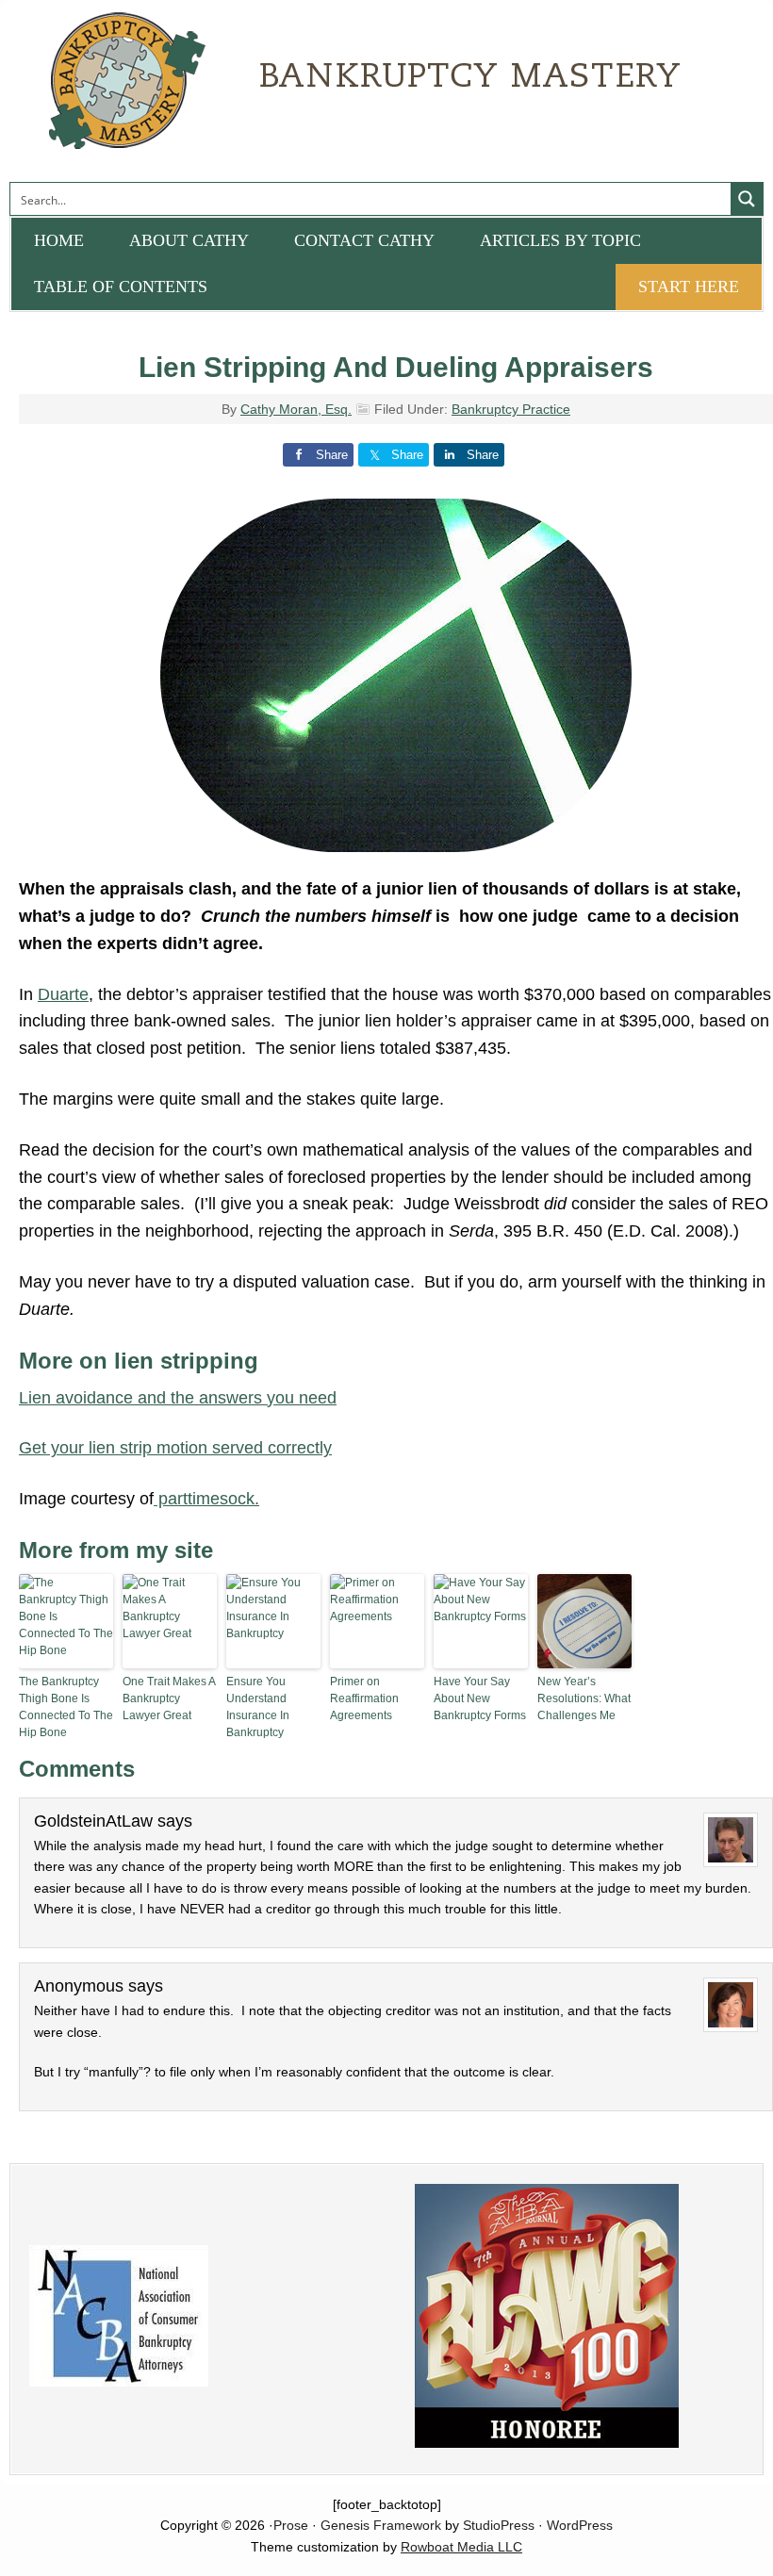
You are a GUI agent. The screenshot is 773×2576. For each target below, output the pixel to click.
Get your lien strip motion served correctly (175, 1448)
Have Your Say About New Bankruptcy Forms (480, 1698)
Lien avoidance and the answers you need (178, 1398)
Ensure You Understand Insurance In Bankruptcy (258, 1707)
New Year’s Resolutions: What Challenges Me (584, 1698)
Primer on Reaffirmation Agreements (364, 1698)
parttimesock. (206, 1499)
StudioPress (499, 2525)
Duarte (63, 994)
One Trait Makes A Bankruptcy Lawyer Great (169, 1698)
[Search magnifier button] (747, 199)
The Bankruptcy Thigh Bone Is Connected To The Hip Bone (66, 1707)
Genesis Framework (381, 2525)
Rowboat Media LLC (461, 2547)
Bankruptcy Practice (511, 409)
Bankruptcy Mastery (222, 90)
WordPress (580, 2525)
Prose (291, 2525)
